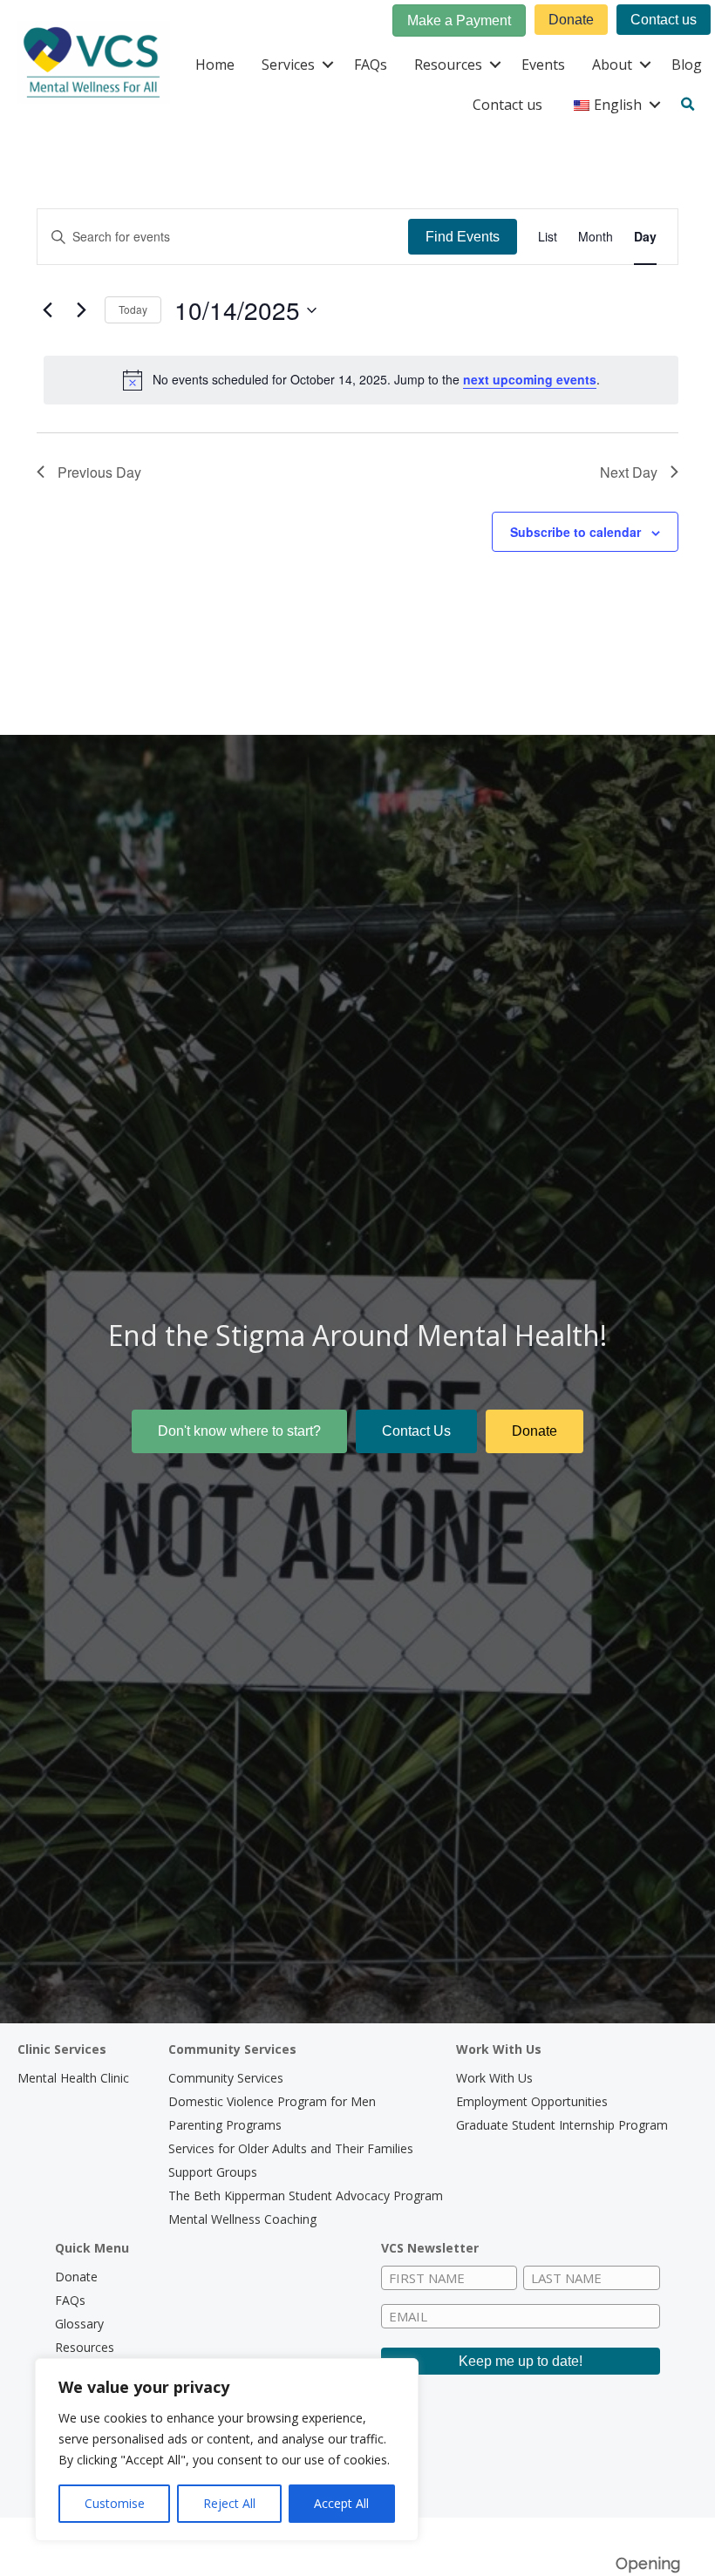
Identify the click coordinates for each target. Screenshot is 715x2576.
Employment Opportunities (532, 2101)
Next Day (629, 472)
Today (133, 309)
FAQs (371, 65)
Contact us (507, 105)
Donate (76, 2277)
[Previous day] (47, 310)
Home (215, 65)
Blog (687, 65)
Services (288, 65)
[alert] (361, 380)
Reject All (229, 2503)
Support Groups (213, 2172)
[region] (227, 2450)
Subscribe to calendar (575, 532)
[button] (327, 65)
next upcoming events (530, 379)
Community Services (226, 2078)
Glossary (79, 2324)
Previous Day (99, 472)
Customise (115, 2503)
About (612, 65)
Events (543, 65)
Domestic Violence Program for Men (272, 2101)
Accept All (341, 2503)
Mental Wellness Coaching (242, 2219)
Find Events (463, 237)
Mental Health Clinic (73, 2078)
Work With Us (494, 2078)
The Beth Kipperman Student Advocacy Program (306, 2195)
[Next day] (81, 310)
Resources (448, 65)
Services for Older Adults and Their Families (291, 2148)
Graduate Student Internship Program (562, 2125)
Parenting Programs (225, 2125)
